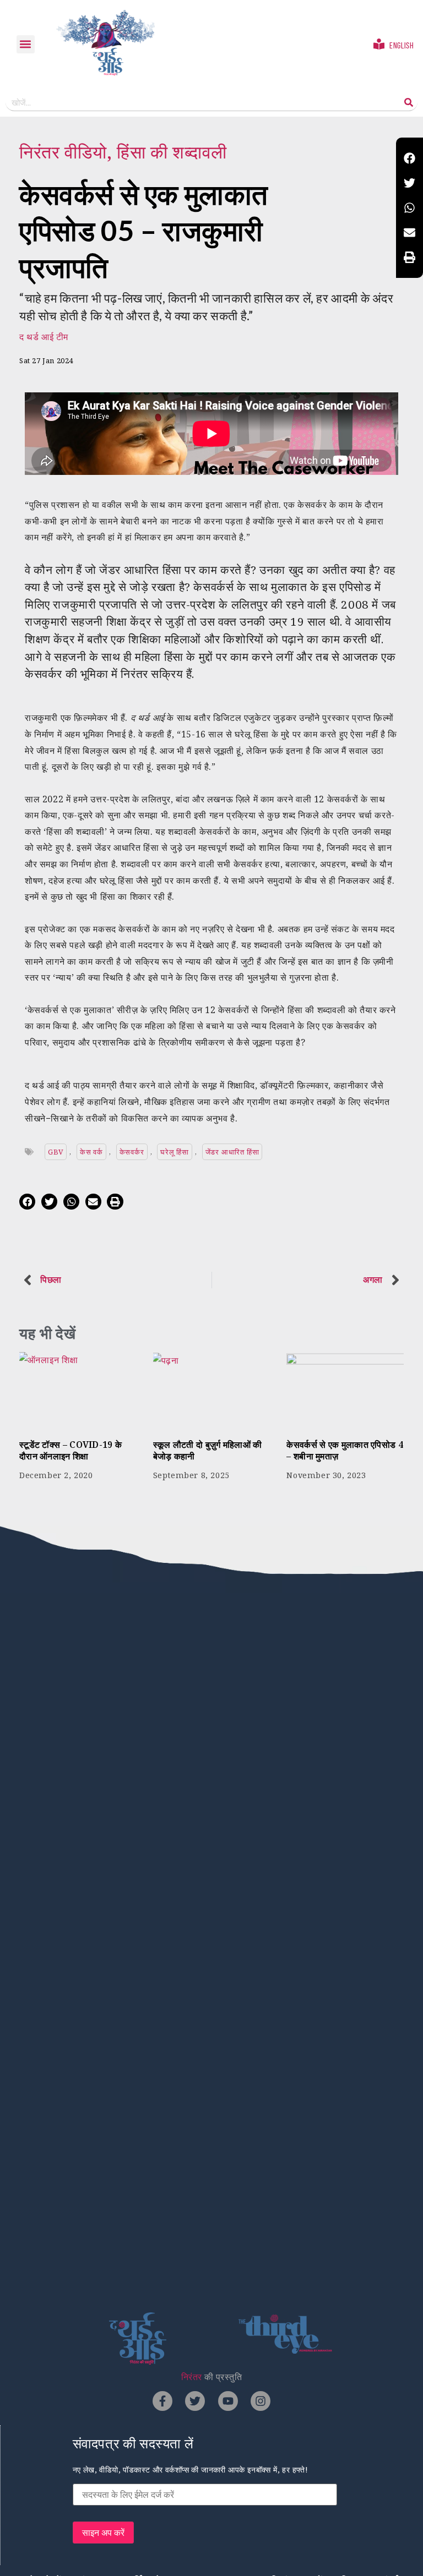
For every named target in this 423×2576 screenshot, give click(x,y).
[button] (26, 44)
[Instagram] (261, 2401)
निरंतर (192, 2377)
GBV (56, 1152)
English (402, 45)
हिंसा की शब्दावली (172, 152)
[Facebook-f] (162, 2401)
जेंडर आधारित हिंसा (232, 1152)
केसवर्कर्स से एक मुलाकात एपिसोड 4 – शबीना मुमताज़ (345, 1450)
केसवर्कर (132, 1152)
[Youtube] (228, 2401)
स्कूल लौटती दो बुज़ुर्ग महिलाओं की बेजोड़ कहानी (208, 1450)
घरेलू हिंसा (175, 1152)
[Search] (409, 102)
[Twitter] (195, 2401)
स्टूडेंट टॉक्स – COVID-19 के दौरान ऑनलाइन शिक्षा (70, 1450)
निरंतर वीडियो (63, 152)
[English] (379, 44)
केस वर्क (91, 1152)
